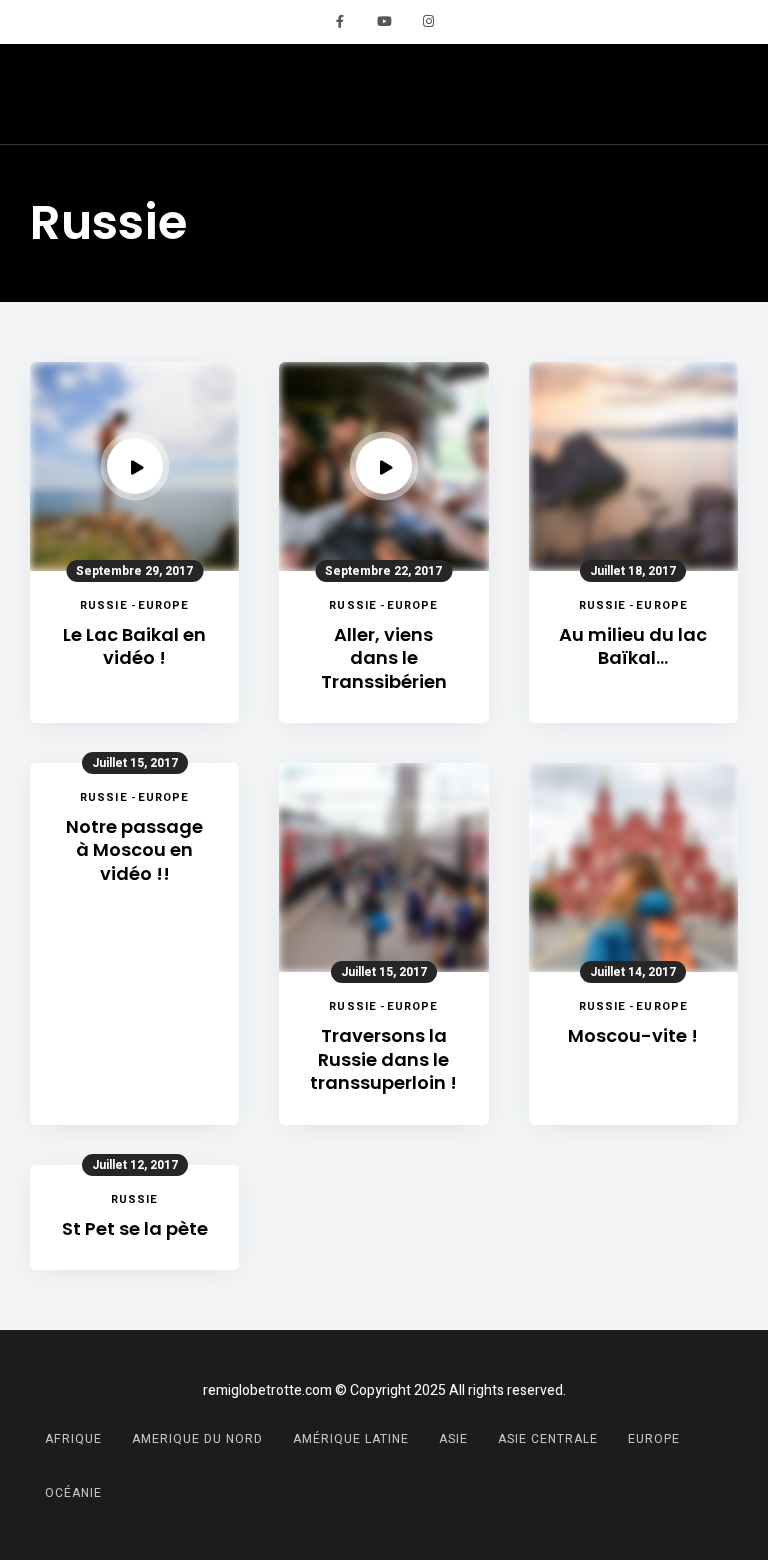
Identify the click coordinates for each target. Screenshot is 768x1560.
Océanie (73, 1493)
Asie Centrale (548, 1439)
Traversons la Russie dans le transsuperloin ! (383, 1059)
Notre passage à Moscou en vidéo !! (134, 850)
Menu (718, 94)
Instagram (428, 22)
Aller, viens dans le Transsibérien (384, 658)
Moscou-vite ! (633, 1035)
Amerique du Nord (197, 1439)
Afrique (73, 1439)
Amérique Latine (351, 1439)
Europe (164, 605)
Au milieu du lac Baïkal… (633, 646)
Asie (453, 1439)
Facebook (340, 22)
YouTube (384, 22)
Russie (104, 605)
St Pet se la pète (135, 1228)
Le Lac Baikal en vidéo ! (134, 646)
